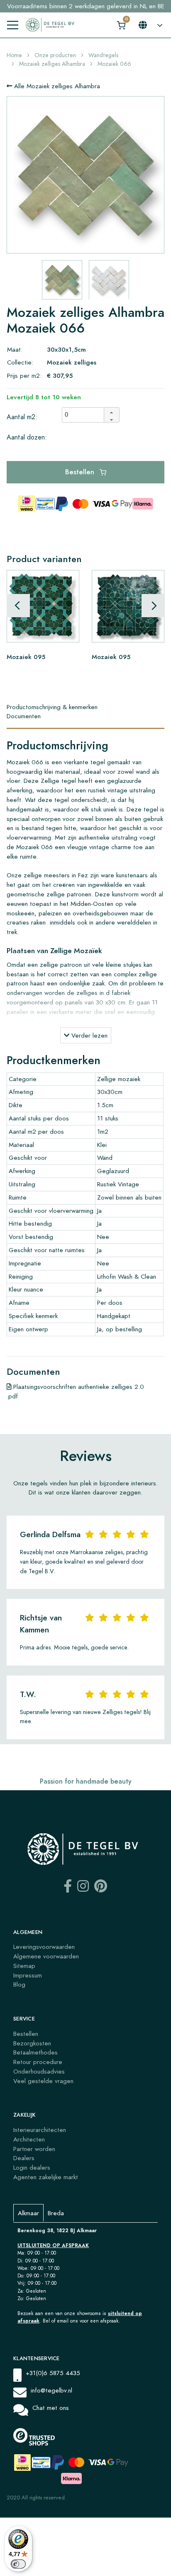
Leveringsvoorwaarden (44, 1947)
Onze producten (55, 55)
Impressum (28, 1975)
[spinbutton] (85, 415)
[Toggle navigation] (13, 25)
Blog (19, 1984)
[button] (111, 411)
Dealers (24, 2158)
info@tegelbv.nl (51, 2390)
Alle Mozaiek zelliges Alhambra (56, 86)
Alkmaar (28, 2213)
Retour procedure (38, 2062)
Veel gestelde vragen (43, 2081)
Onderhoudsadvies (39, 2071)
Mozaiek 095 (26, 657)
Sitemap (24, 1966)
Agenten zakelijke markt (46, 2177)
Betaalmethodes (35, 2052)
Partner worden (34, 2149)
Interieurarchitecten (40, 2130)
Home (14, 55)
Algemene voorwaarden (46, 1956)
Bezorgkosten (32, 2043)
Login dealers (32, 2167)
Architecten (29, 2139)
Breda (56, 2213)
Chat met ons (51, 2408)
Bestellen (81, 472)
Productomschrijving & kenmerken (52, 707)
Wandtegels (103, 55)
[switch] (18, 2564)
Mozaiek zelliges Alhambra (52, 64)
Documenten (24, 716)
